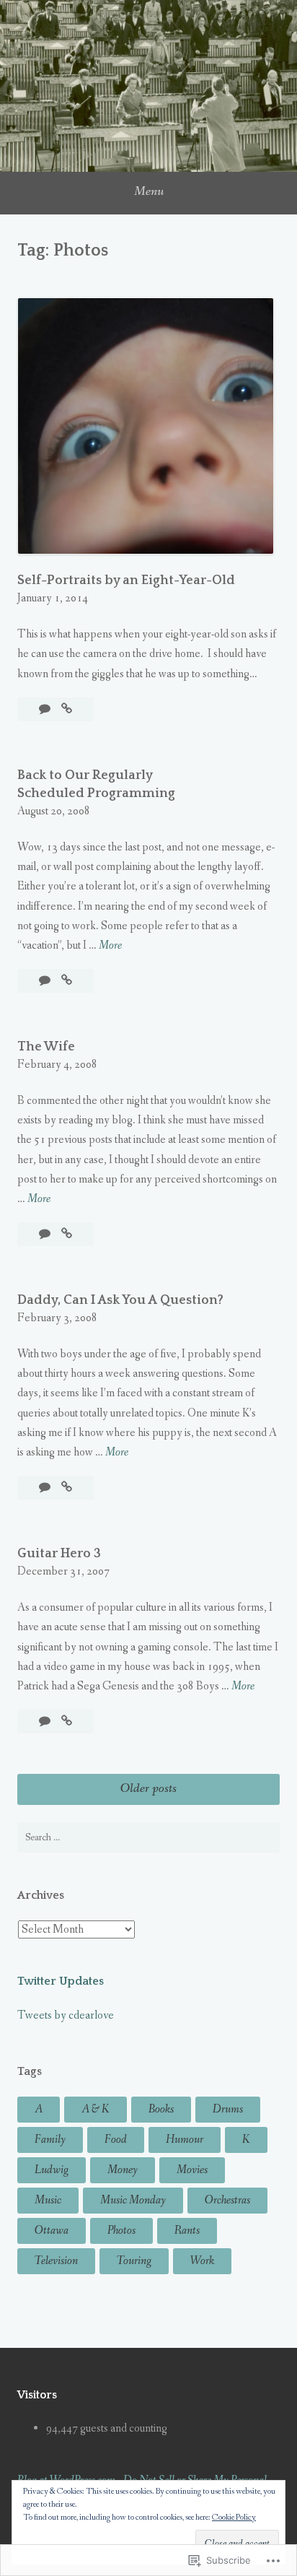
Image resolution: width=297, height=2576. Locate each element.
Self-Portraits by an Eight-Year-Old (126, 580)
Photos (121, 2231)
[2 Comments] (46, 1234)
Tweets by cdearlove (66, 2015)
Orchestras (227, 2200)
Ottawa (52, 2231)
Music (48, 2200)
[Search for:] (148, 1837)
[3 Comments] (46, 1488)
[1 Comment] (46, 1722)
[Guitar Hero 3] (67, 1722)
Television (56, 2261)
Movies (192, 2170)
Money (123, 2170)
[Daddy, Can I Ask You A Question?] (67, 1488)
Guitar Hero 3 (59, 1554)
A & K (96, 2109)
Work (202, 2261)
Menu (149, 191)
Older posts (148, 1788)
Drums (228, 2109)
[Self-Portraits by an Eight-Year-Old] (67, 709)
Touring (134, 2261)
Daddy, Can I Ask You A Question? (120, 1300)
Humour (185, 2140)
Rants (187, 2231)
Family (50, 2140)
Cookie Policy (234, 2518)
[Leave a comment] (46, 709)
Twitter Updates (61, 1981)
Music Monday (133, 2200)
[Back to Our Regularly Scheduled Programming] (67, 981)
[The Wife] (67, 1234)
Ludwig (52, 2170)
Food (116, 2140)
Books (161, 2109)
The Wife (46, 1047)
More (110, 946)
